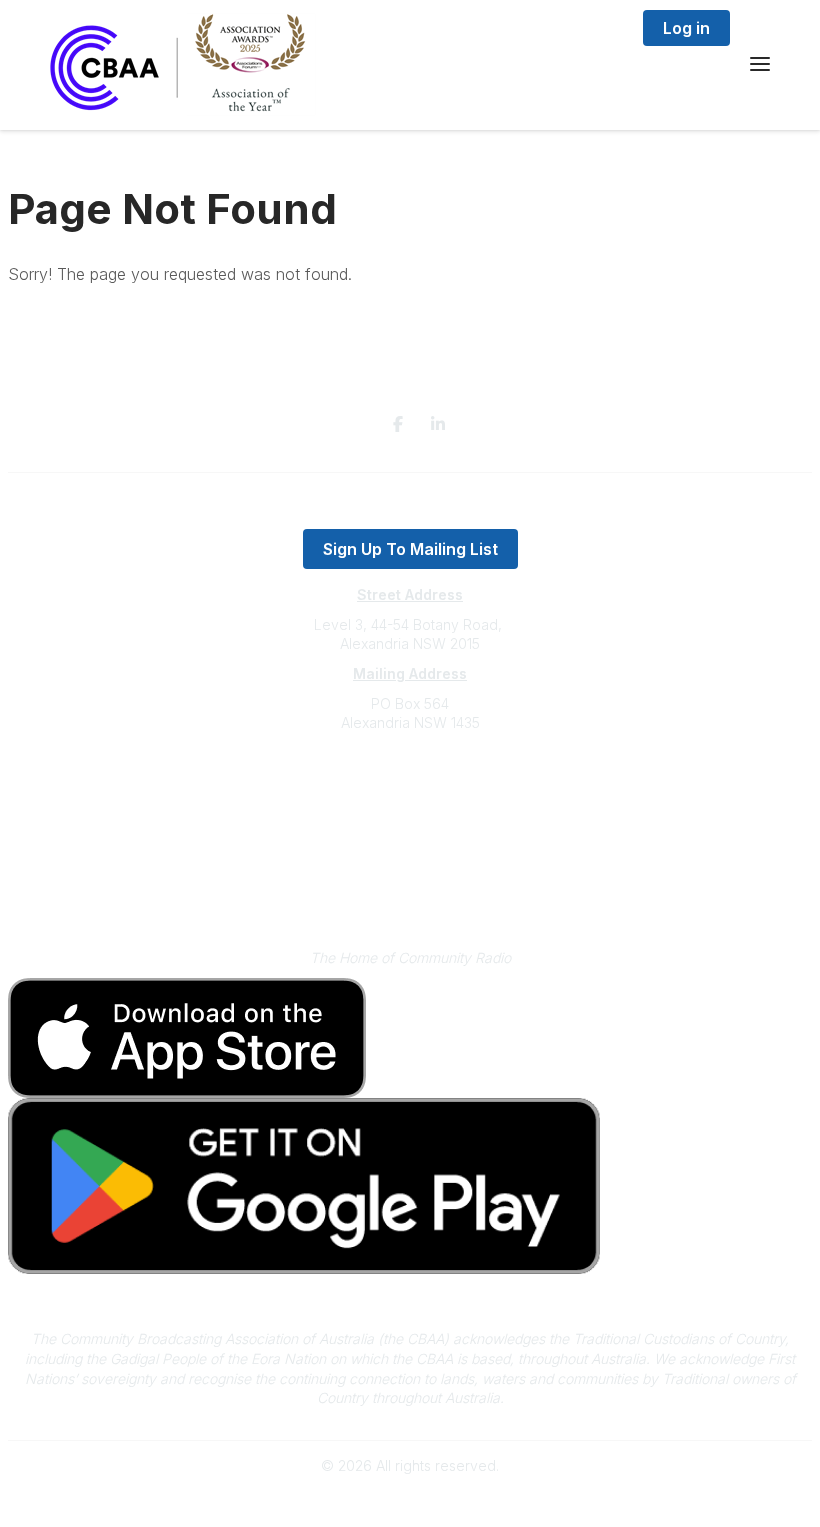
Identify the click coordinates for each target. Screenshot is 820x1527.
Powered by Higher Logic (410, 1500)
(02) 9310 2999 (410, 782)
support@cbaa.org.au (410, 802)
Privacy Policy (410, 862)
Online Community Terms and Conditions (410, 892)
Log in (686, 28)
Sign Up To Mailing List (410, 549)
